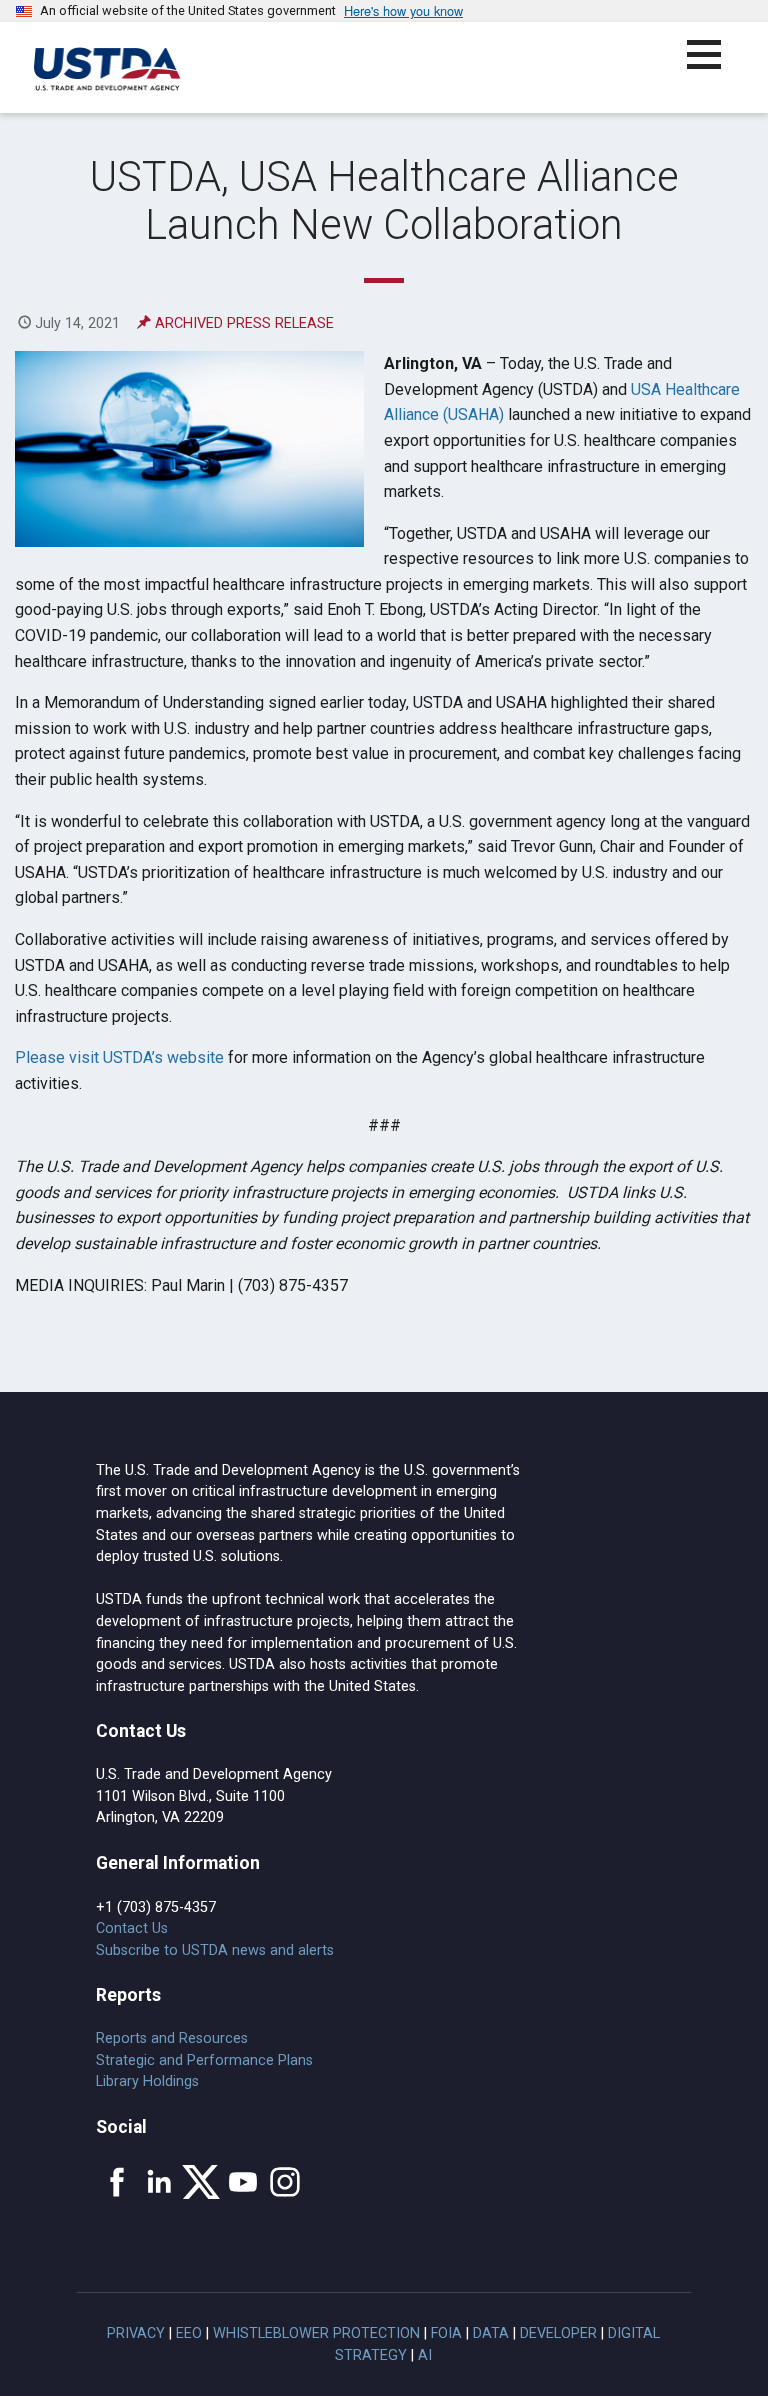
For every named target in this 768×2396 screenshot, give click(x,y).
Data (491, 2333)
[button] (715, 66)
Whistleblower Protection (316, 2333)
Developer (558, 2333)
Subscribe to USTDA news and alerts (215, 1950)
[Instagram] (285, 2182)
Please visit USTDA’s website (119, 1057)
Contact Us (132, 1928)
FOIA (446, 2333)
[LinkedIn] (159, 2182)
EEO (189, 2333)
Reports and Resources (172, 2038)
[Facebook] (117, 2182)
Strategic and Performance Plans (204, 2060)
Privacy (136, 2333)
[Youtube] (243, 2182)
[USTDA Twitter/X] (201, 2182)
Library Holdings (147, 2081)
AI (425, 2355)
